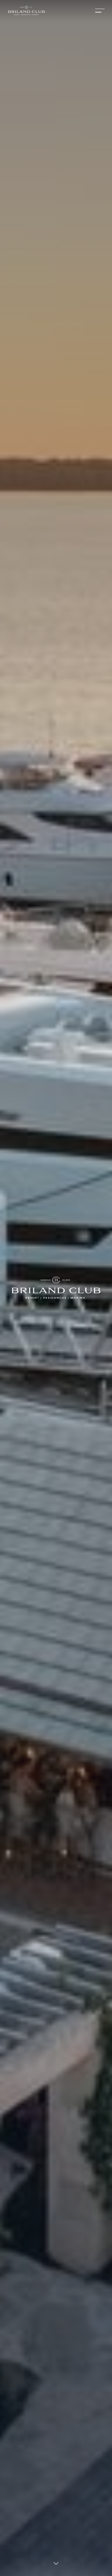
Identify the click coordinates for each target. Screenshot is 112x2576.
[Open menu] (100, 11)
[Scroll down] (56, 2564)
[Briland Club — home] (26, 11)
